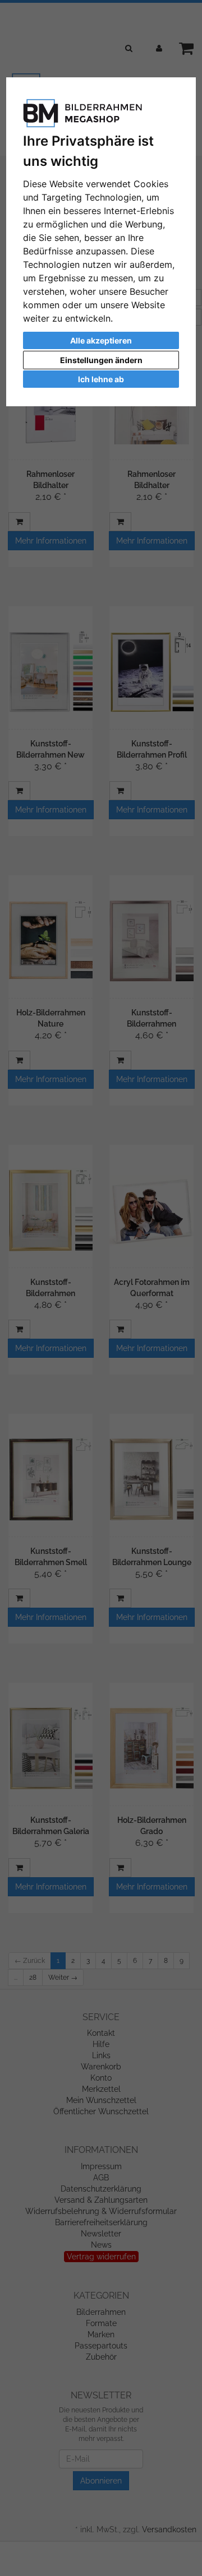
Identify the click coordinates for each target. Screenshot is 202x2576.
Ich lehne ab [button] (101, 379)
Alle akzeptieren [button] (101, 340)
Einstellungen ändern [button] (101, 360)
